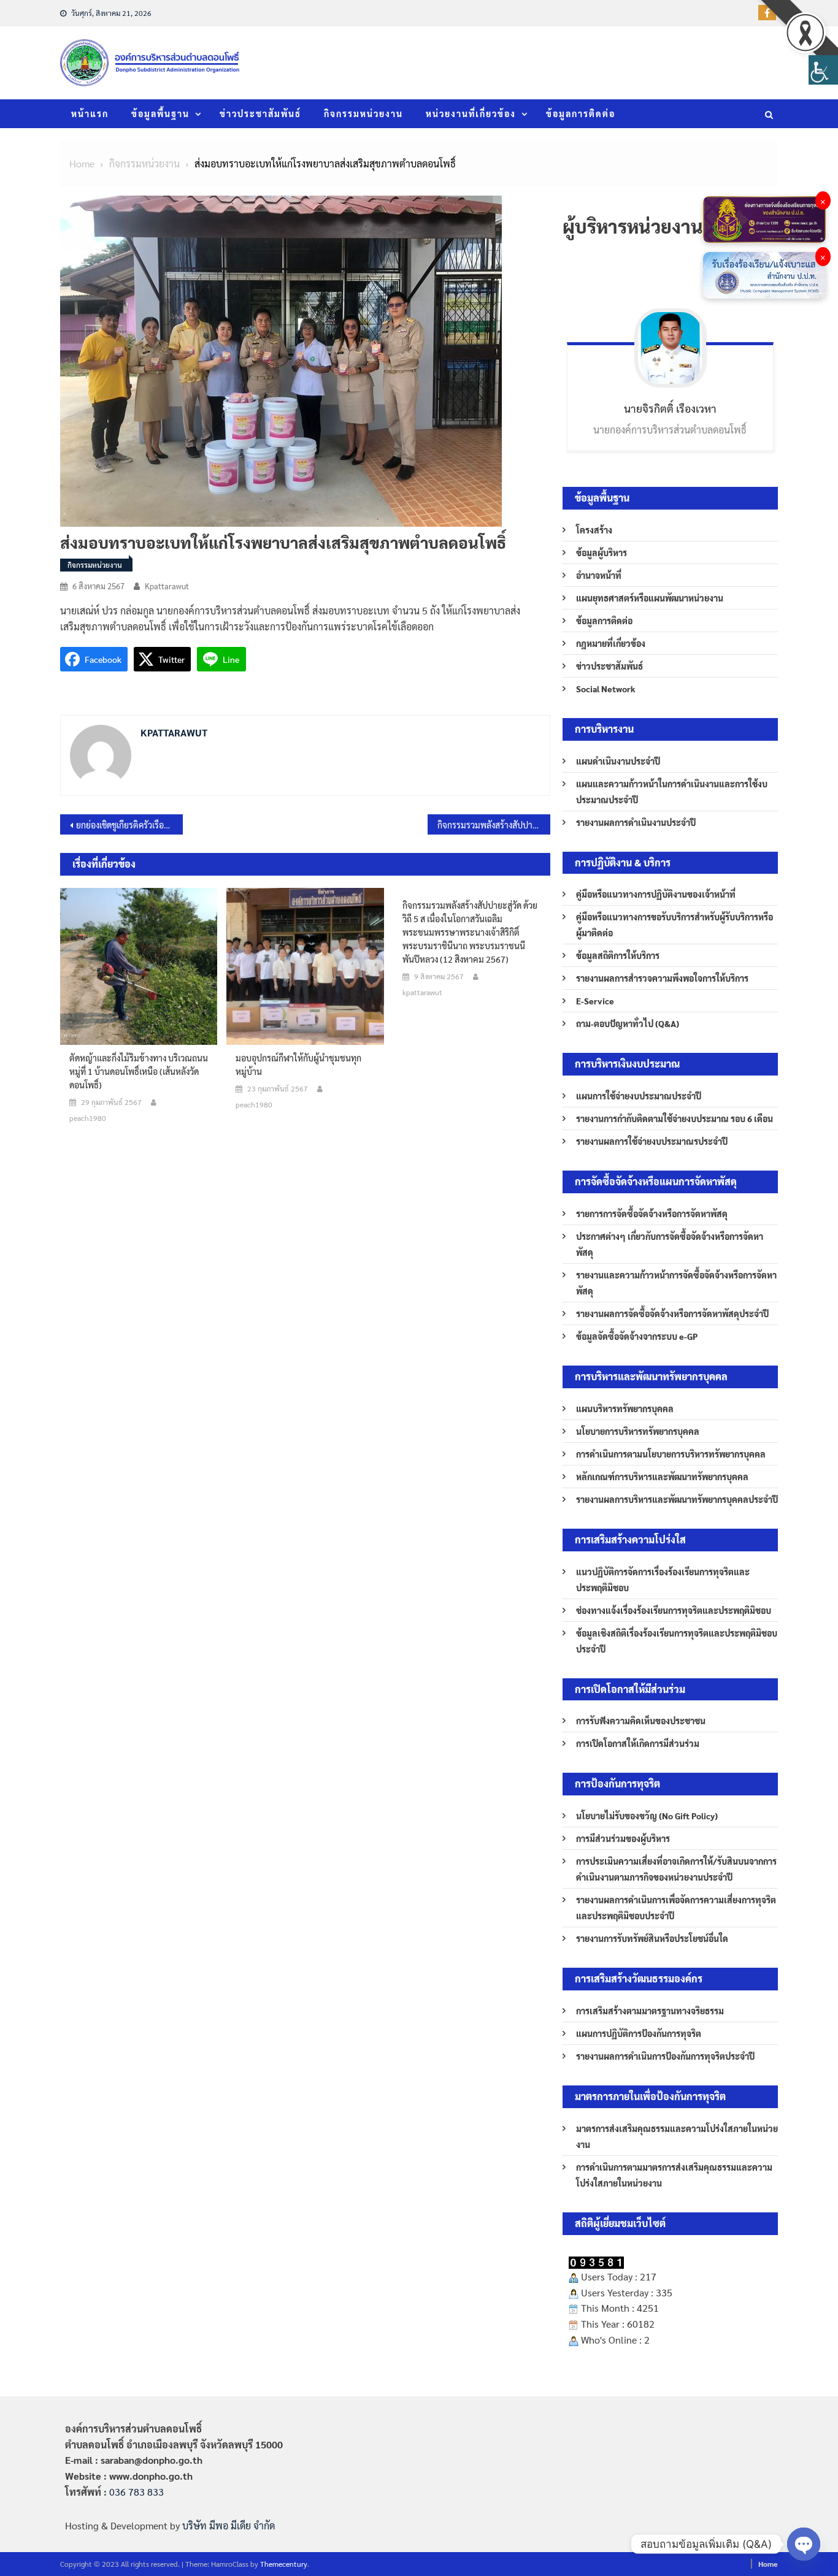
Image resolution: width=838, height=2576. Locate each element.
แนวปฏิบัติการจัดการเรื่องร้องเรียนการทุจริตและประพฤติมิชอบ (663, 1580)
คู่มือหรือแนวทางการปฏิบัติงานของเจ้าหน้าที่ (656, 894)
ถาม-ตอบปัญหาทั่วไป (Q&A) (628, 1023)
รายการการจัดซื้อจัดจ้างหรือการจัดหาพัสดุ (652, 1213)
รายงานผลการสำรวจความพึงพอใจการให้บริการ (662, 978)
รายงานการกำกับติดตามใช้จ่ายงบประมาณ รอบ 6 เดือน (675, 1118)
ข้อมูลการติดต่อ (581, 113)
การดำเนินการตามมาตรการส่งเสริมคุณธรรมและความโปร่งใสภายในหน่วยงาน (674, 2175)
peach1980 (88, 1118)
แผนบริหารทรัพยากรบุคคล (625, 1408)
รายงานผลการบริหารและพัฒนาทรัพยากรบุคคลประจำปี (677, 1499)
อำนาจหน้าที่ (599, 575)
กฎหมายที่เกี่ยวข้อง (611, 643)
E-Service (595, 1001)
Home (768, 2564)
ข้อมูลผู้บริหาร (602, 552)
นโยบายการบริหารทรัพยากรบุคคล (638, 1431)
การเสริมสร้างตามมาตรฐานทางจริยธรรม (650, 2011)
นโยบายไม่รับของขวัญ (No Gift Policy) (647, 1816)
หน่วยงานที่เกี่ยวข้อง (471, 113)
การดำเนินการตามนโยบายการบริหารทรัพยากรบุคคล (671, 1454)
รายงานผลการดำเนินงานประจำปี (636, 822)
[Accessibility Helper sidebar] (823, 70)
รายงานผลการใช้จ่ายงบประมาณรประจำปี (652, 1141)
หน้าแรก (90, 113)
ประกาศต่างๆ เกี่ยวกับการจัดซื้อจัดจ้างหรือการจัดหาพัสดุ (670, 1244)
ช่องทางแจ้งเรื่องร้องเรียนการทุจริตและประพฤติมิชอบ (674, 1610)
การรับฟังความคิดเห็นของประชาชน (641, 1721)
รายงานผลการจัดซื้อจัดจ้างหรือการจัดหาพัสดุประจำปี (672, 1313)
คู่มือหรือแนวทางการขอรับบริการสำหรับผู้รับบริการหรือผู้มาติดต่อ (675, 925)
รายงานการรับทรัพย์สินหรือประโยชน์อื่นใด (652, 1938)
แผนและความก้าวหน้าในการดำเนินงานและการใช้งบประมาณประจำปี (672, 792)
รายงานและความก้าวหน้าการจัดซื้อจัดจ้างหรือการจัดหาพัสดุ (676, 1283)
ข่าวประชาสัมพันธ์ (260, 113)
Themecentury (284, 2564)
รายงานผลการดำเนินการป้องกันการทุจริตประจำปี (665, 2056)
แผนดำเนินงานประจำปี (618, 761)
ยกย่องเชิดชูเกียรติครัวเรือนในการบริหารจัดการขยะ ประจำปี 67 (129, 825)
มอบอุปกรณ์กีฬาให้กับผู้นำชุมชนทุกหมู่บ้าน (298, 1064)
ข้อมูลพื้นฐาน (160, 113)
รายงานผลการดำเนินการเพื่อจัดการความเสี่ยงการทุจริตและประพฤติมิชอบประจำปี (676, 1908)
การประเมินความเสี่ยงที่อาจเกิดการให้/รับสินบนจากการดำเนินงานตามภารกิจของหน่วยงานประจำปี (676, 1869)
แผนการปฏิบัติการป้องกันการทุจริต (639, 2033)
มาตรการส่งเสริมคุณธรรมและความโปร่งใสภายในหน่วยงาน (677, 2136)
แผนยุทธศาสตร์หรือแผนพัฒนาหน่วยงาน (650, 598)
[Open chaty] (804, 2544)
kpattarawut (167, 586)
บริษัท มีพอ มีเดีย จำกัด (229, 2525)
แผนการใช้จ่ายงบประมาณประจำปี (639, 1096)
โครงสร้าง (594, 530)
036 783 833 (136, 2492)
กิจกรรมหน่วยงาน (363, 113)
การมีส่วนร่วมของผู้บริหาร (623, 1838)
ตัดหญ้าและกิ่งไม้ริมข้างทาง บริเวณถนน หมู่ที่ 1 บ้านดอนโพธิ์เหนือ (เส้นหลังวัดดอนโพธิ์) (139, 1071)
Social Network (606, 689)
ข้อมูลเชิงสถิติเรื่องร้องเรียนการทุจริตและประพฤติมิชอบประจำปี (677, 1641)
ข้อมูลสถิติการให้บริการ (618, 955)
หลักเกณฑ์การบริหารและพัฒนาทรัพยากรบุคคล (662, 1477)
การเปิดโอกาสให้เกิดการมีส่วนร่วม (638, 1743)
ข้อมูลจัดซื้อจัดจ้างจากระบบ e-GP (637, 1336)
